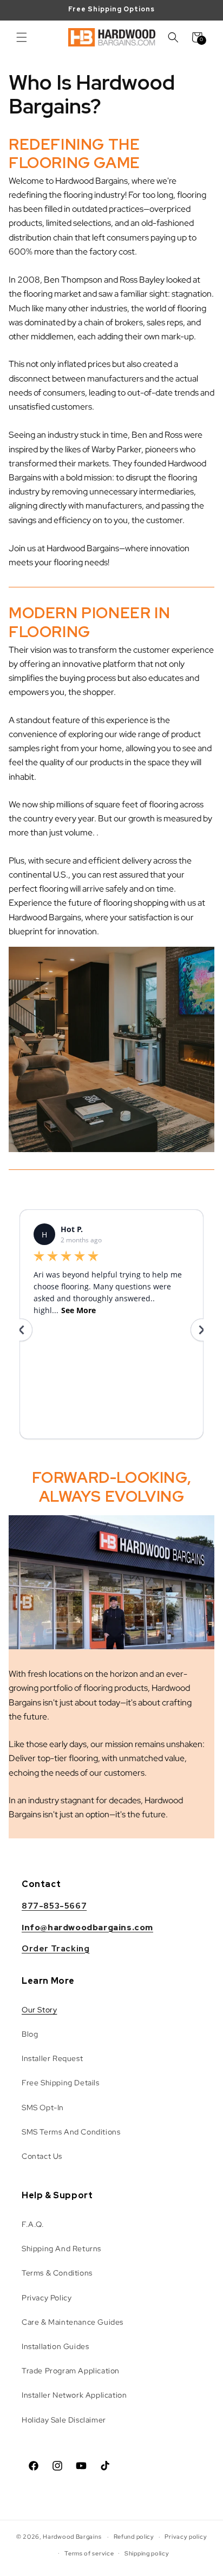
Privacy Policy (47, 2298)
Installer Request (52, 2058)
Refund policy (134, 2537)
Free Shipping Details (61, 2083)
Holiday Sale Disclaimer (64, 2420)
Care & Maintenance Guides (73, 2322)
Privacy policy (186, 2537)
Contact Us (42, 2156)
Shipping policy (147, 2553)
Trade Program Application (71, 2371)
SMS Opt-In (43, 2107)
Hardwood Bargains (72, 2537)
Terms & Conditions (57, 2273)
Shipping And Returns (61, 2249)
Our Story (39, 2010)
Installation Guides (55, 2346)
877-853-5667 (54, 1906)
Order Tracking (55, 1949)
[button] (22, 37)
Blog (30, 2034)
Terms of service (89, 2553)
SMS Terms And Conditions (71, 2132)
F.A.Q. (33, 2224)
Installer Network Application (74, 2395)
